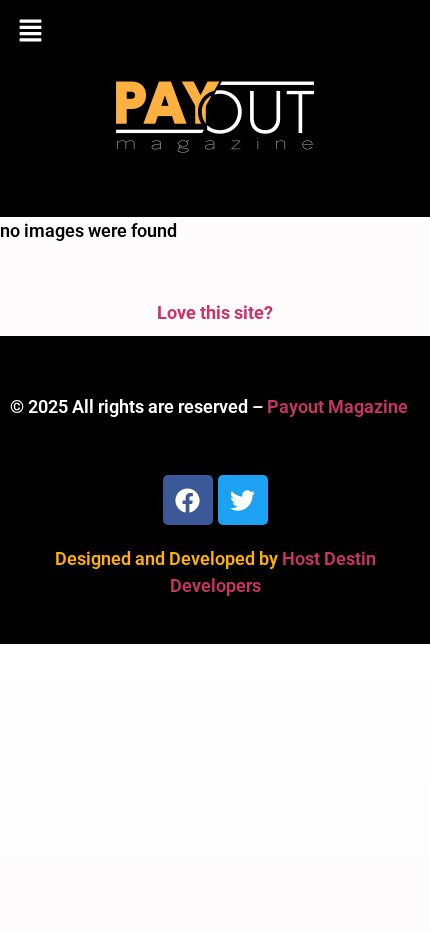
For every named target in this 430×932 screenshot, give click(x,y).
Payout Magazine (337, 406)
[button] (215, 32)
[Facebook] (188, 500)
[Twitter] (243, 500)
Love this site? (215, 312)
